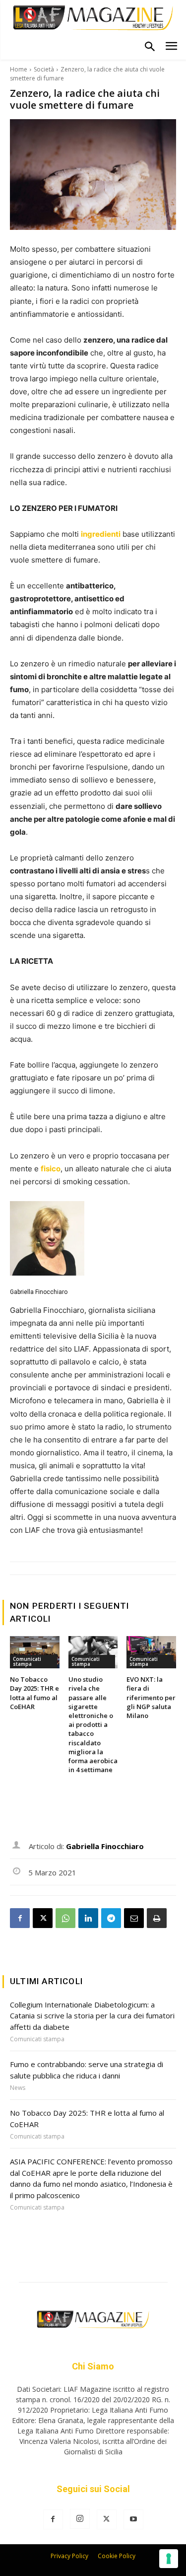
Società (44, 69)
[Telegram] (111, 1918)
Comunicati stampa (27, 1661)
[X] (43, 1918)
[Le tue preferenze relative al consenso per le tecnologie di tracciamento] (169, 2559)
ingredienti (101, 534)
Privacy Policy (69, 2556)
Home (19, 69)
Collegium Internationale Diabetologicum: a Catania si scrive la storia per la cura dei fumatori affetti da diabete (92, 2016)
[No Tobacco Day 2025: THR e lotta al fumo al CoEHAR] (35, 1652)
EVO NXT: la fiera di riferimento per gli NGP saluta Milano (151, 1697)
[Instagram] (80, 2519)
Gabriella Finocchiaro (39, 1292)
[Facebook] (20, 1918)
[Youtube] (133, 2519)
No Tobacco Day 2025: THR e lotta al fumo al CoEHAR (34, 1693)
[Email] (134, 1918)
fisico (51, 1169)
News (18, 2088)
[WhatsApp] (65, 1918)
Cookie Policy (117, 2556)
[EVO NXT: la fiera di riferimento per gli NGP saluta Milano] (151, 1652)
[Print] (157, 1918)
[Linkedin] (88, 1918)
